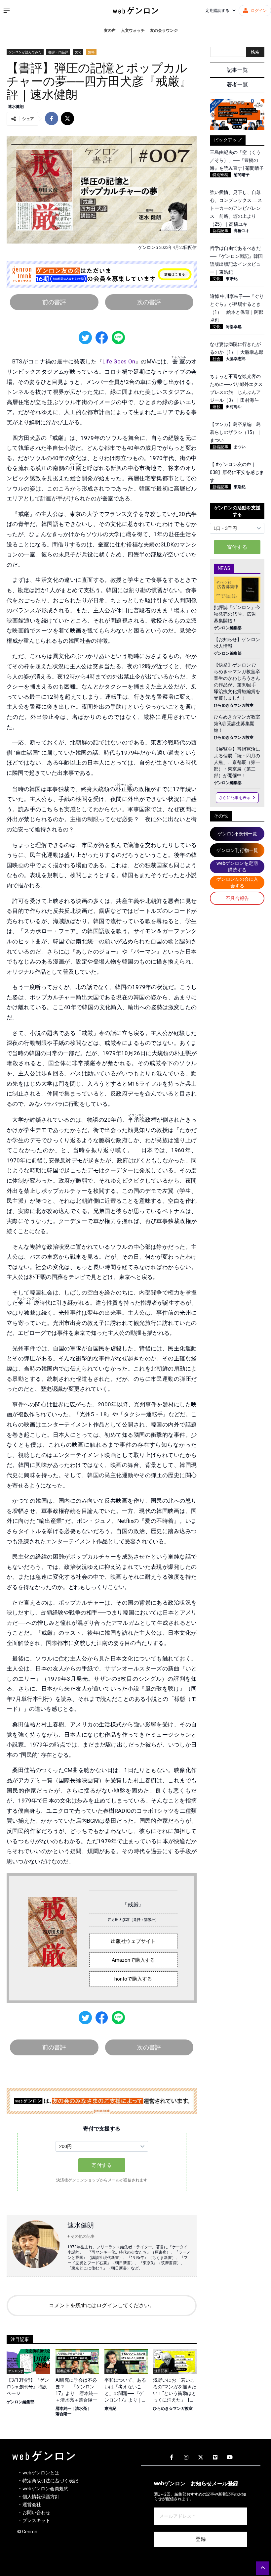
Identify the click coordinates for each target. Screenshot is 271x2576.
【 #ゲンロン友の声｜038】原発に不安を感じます (237, 472)
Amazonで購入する (133, 1960)
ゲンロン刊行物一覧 (237, 850)
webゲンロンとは (41, 2473)
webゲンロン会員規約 (45, 2489)
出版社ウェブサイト (133, 1941)
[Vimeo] (215, 2458)
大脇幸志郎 (236, 359)
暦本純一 (63, 2409)
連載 (216, 407)
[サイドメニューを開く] (7, 11)
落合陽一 (63, 2414)
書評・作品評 (58, 52)
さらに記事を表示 (235, 798)
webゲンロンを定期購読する (237, 866)
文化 (78, 52)
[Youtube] (230, 2458)
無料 (91, 52)
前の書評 (54, 302)
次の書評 (149, 302)
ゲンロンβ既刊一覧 (237, 834)
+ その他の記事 (81, 2236)
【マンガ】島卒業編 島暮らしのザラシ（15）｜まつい (236, 432)
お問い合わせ (36, 2512)
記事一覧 (237, 70)
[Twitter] (201, 2458)
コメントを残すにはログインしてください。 (102, 2305)
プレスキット (36, 2520)
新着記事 (220, 231)
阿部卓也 (234, 327)
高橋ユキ (242, 231)
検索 (255, 52)
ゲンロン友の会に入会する (237, 882)
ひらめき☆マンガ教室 (173, 2409)
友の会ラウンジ (164, 30)
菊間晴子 (242, 175)
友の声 (110, 30)
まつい (240, 447)
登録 (201, 2539)
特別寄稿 (220, 175)
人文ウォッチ (133, 30)
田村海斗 (234, 407)
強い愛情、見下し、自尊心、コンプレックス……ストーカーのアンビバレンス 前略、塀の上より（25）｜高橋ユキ (236, 208)
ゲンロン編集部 (20, 2402)
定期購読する (217, 11)
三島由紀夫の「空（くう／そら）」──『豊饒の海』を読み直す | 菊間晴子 (237, 160)
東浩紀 (110, 2409)
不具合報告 (237, 898)
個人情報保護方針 (41, 2497)
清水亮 (81, 2409)
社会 (216, 359)
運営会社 (32, 2505)
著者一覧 (237, 85)
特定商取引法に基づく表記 (50, 2481)
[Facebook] (172, 2458)
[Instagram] (186, 2458)
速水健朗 (16, 107)
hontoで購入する (133, 1979)
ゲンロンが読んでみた (25, 52)
